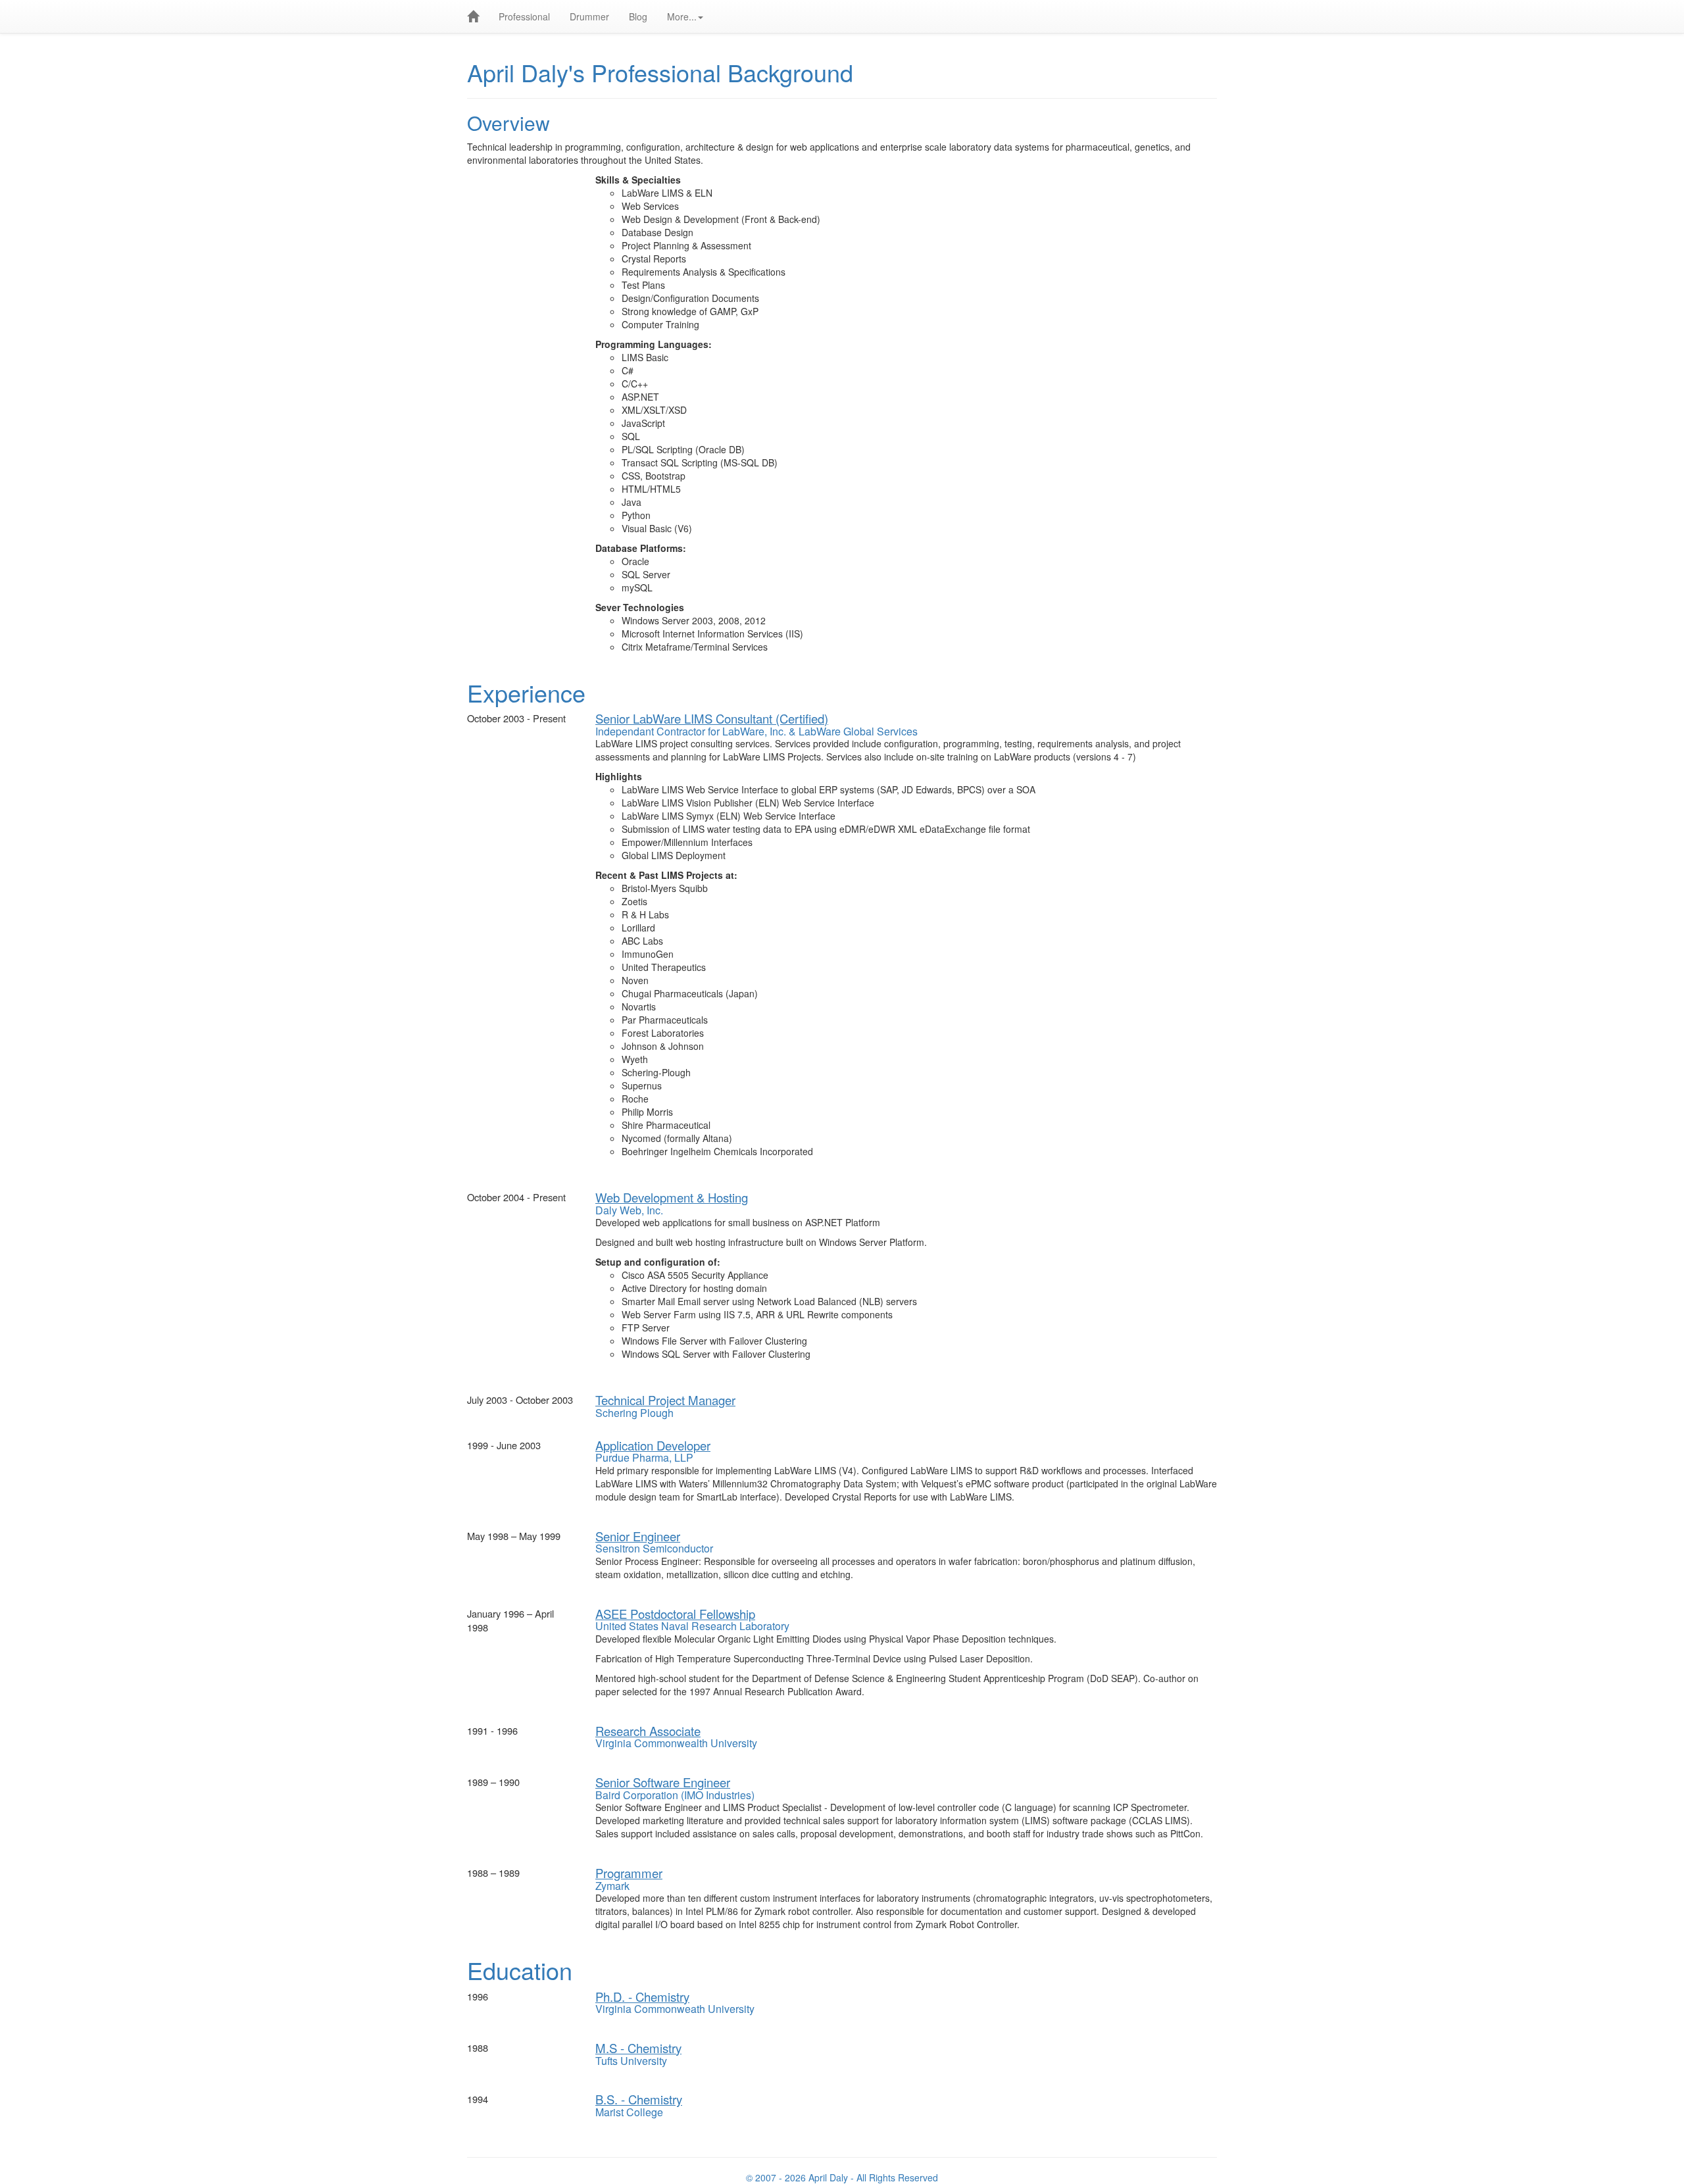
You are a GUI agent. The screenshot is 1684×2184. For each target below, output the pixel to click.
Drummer (589, 16)
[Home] (473, 16)
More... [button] (682, 16)
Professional (524, 16)
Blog (638, 16)
